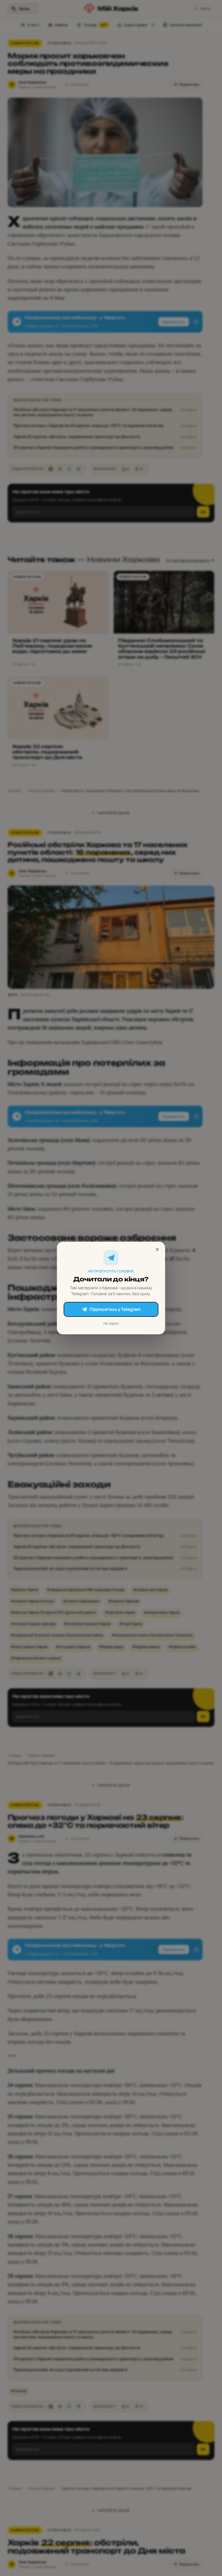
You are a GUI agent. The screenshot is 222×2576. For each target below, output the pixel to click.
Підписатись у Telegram (115, 1309)
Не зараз (111, 1323)
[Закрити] (157, 1249)
